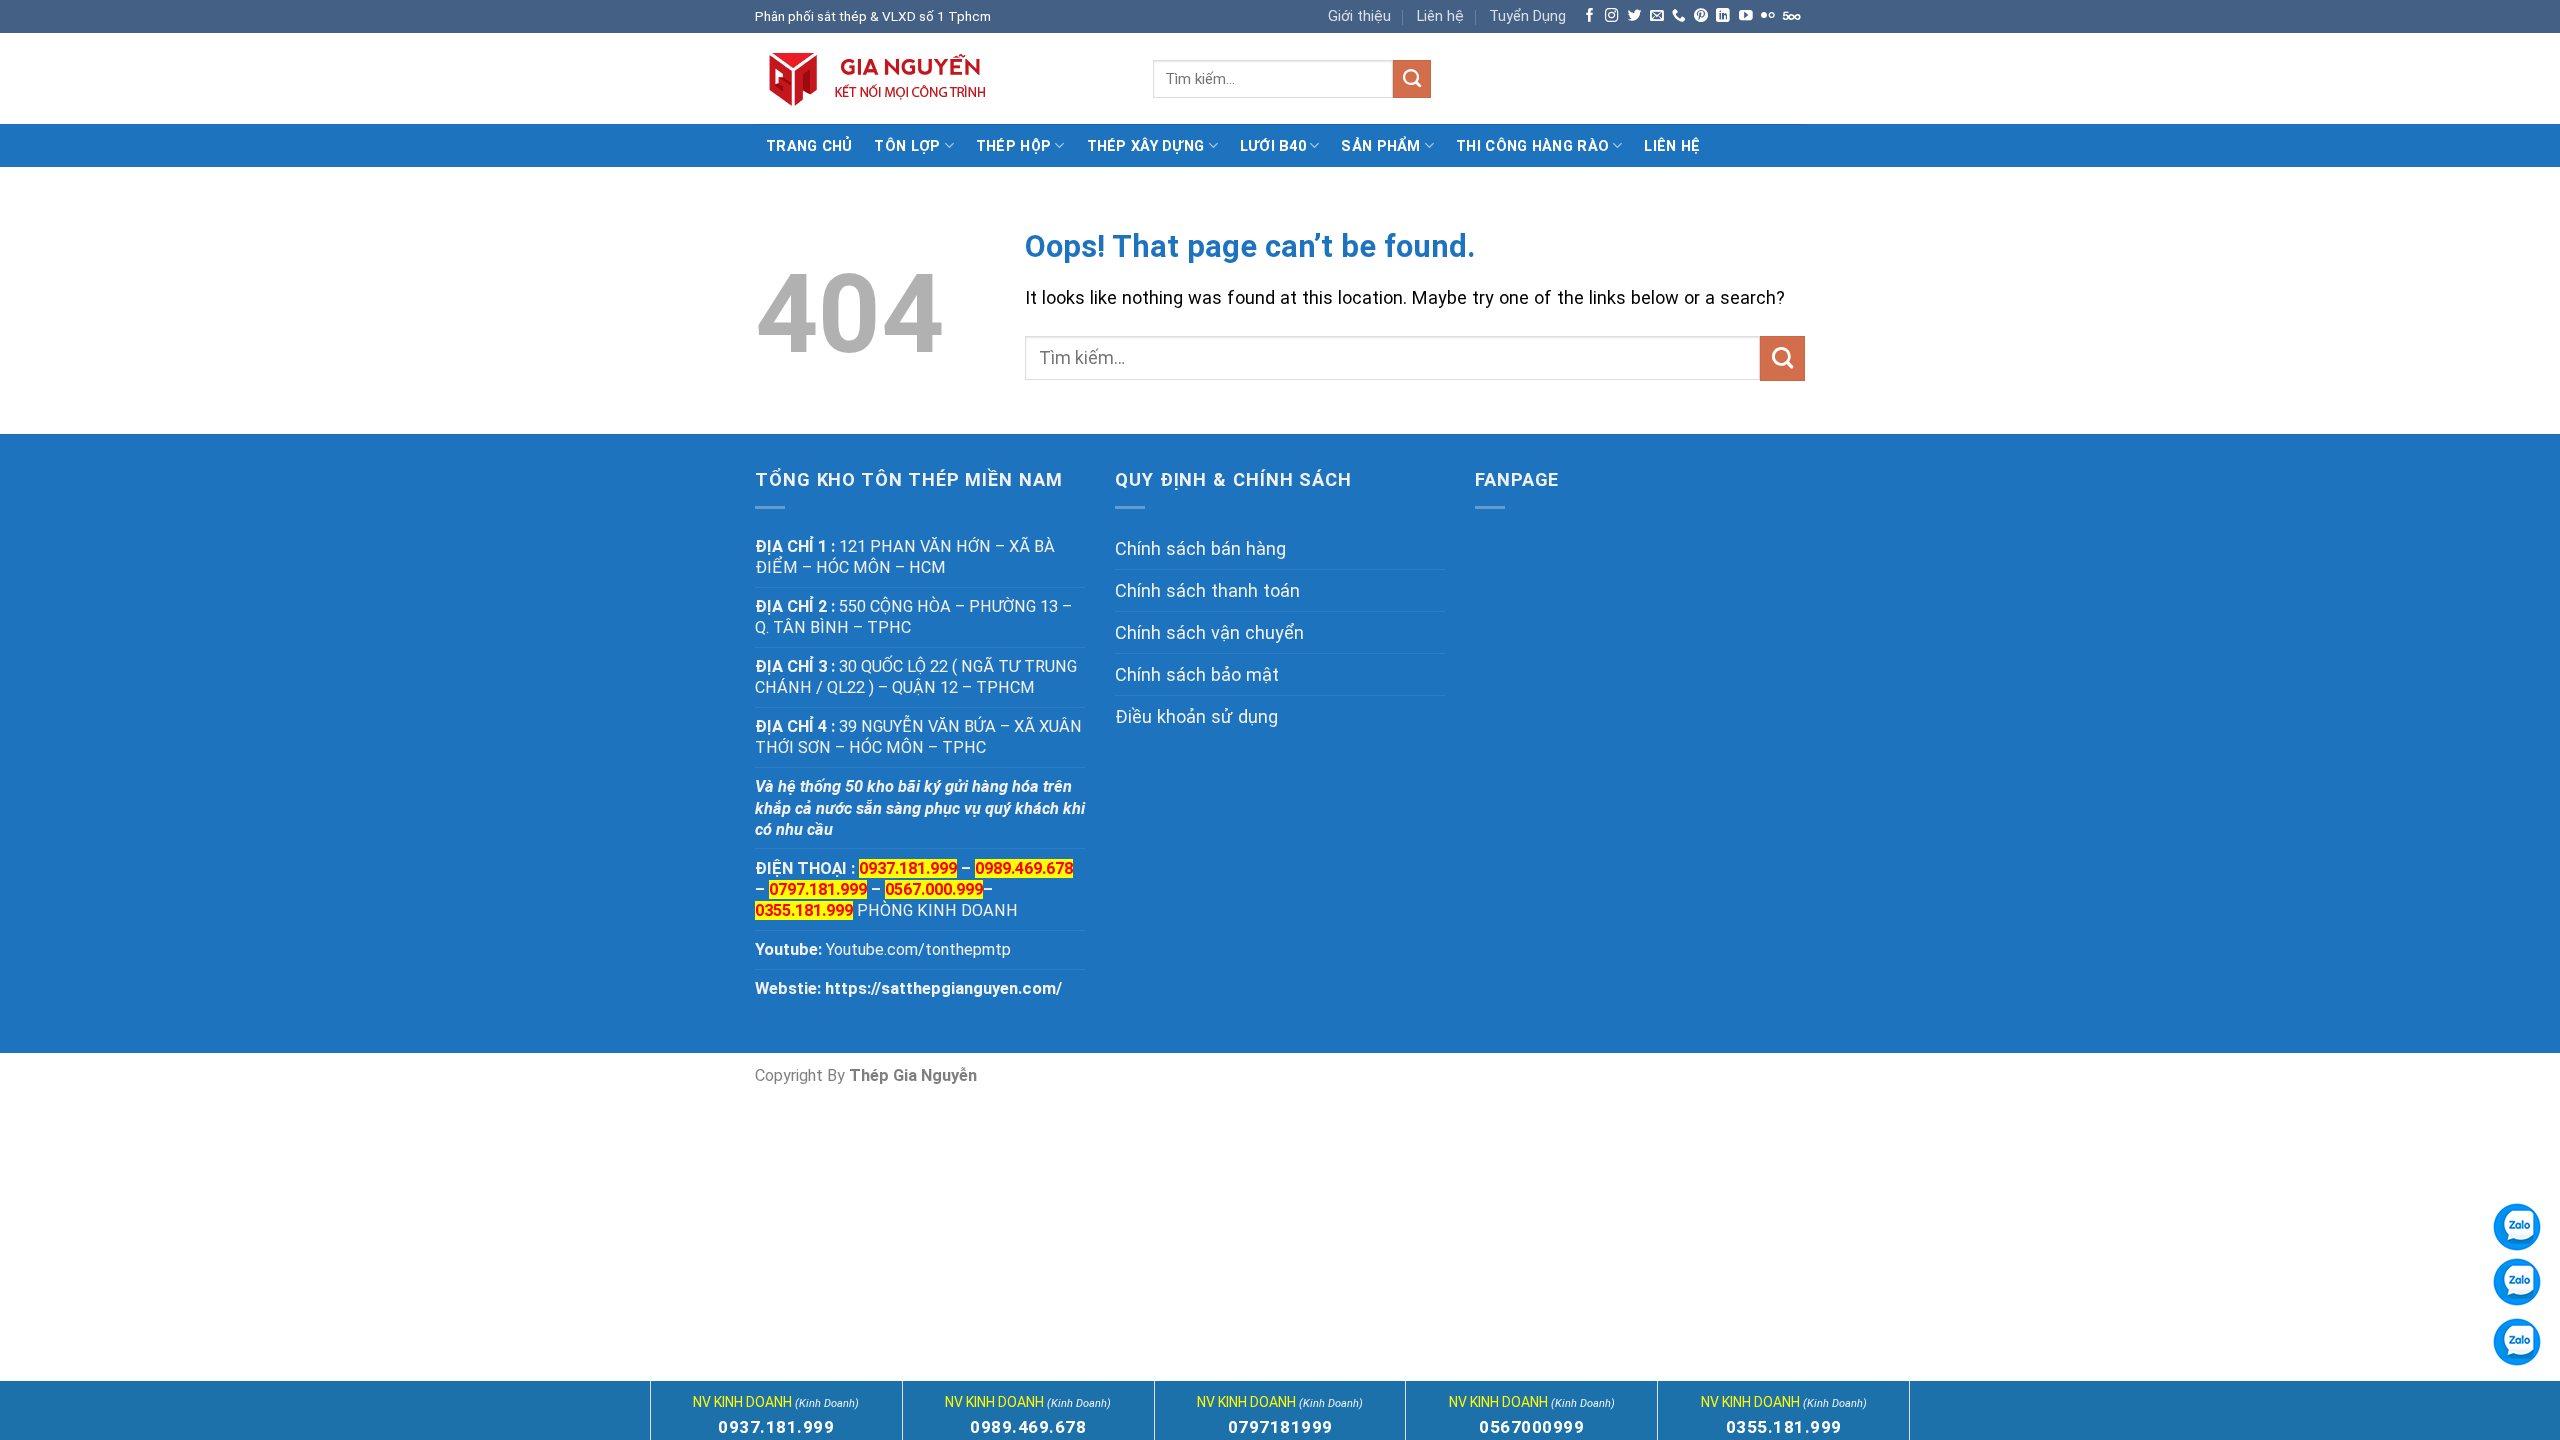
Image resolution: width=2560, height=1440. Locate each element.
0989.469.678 (1024, 868)
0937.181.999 (776, 1427)
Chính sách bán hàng (1200, 548)
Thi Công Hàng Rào (1532, 146)
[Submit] (1782, 358)
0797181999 (1280, 1427)
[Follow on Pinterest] (1701, 16)
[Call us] (1679, 16)
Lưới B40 (1273, 146)
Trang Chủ (809, 146)
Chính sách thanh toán (1207, 590)
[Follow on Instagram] (1612, 16)
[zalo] (2517, 1282)
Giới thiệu (1359, 16)
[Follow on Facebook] (1590, 16)
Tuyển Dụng (1527, 16)
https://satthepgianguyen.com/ (943, 988)
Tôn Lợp (907, 146)
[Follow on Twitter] (1635, 16)
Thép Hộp (1013, 146)
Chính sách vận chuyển (1209, 632)
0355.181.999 (804, 910)
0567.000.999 (934, 889)
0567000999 (1531, 1427)
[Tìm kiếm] (1412, 79)
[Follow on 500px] (1792, 16)
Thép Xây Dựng (1146, 146)
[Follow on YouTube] (1746, 16)
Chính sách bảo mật (1197, 674)
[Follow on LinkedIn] (1723, 16)
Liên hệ (1440, 16)
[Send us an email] (1657, 16)
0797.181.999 (818, 889)
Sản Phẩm (1380, 146)
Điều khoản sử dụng (1196, 716)
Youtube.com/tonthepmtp (918, 949)
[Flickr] (1768, 16)
